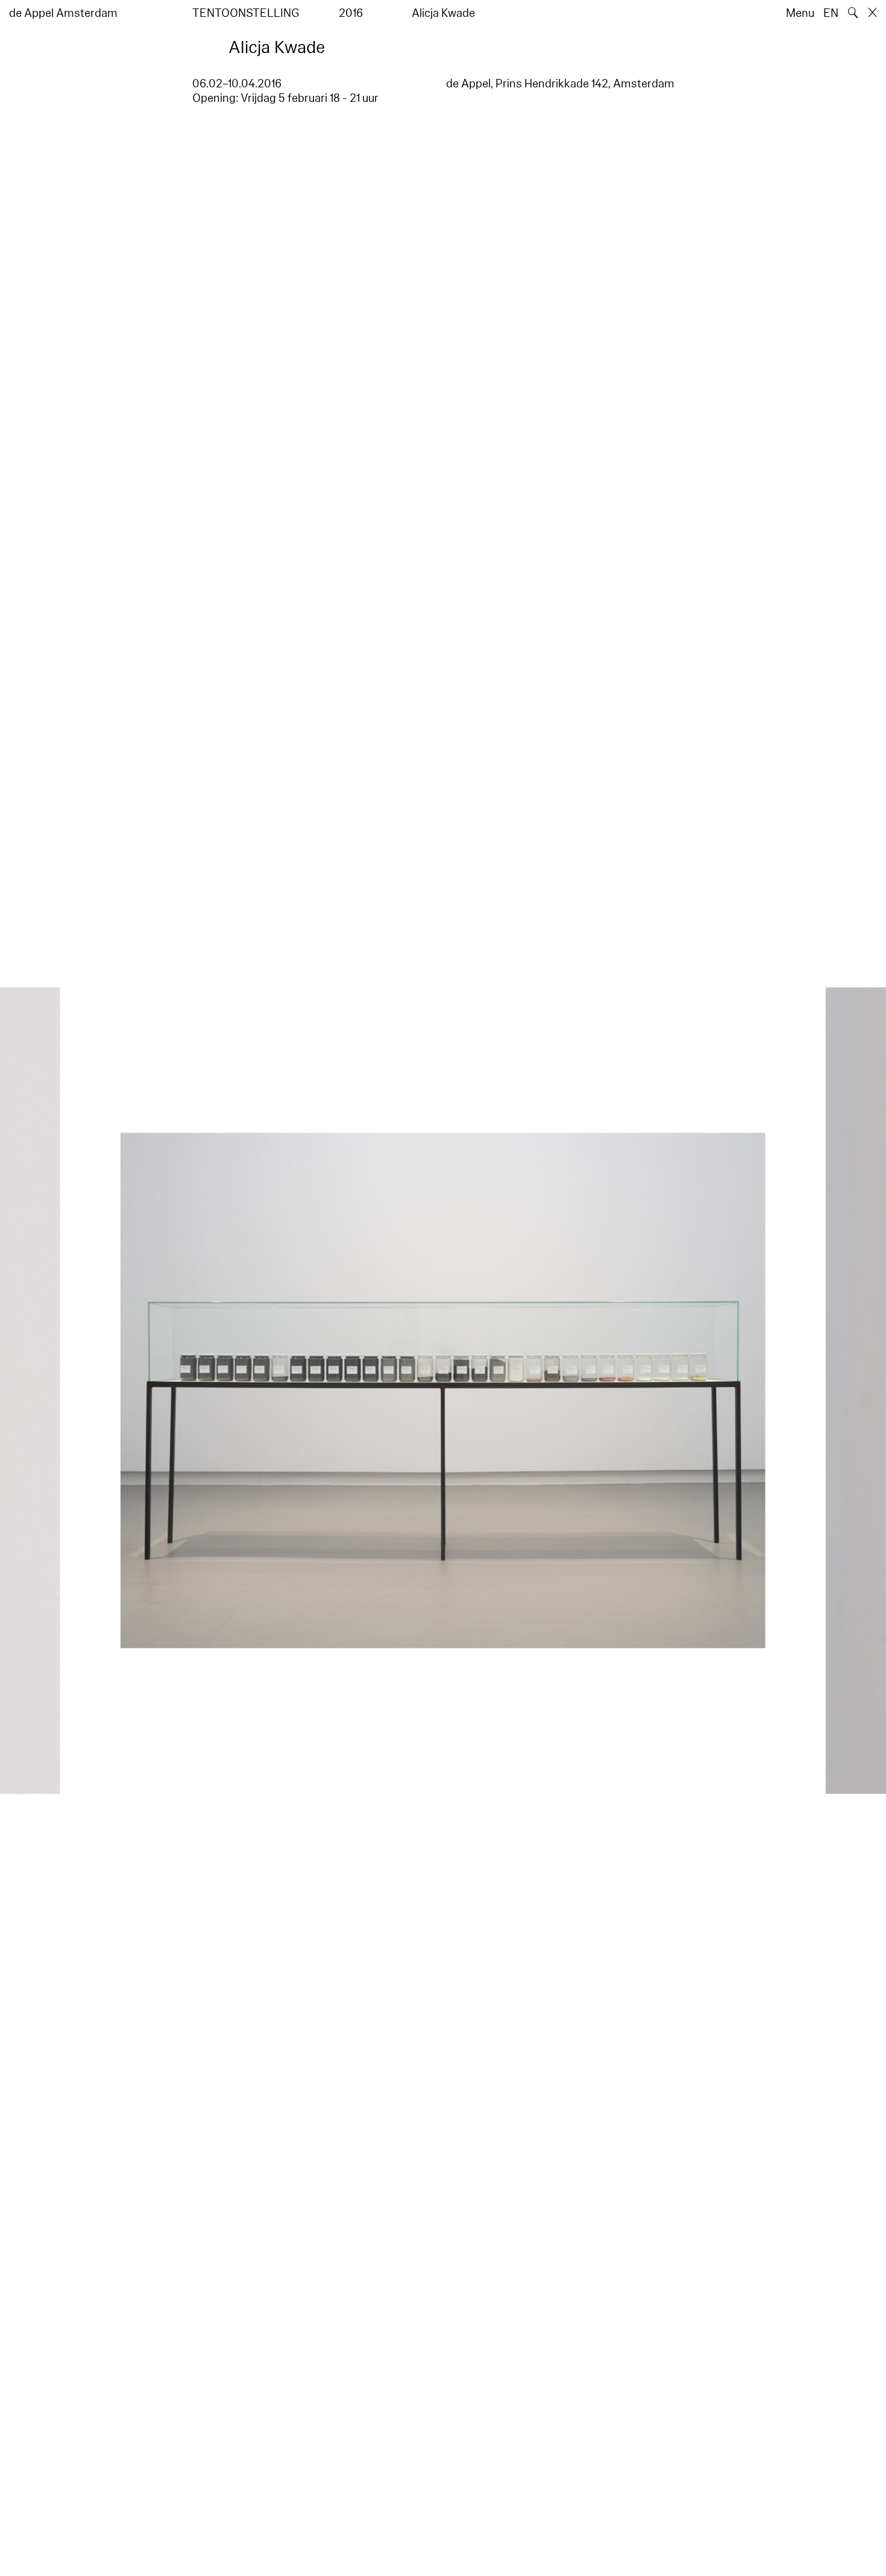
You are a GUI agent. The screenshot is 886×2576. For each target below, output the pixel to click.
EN (831, 13)
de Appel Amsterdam (63, 13)
